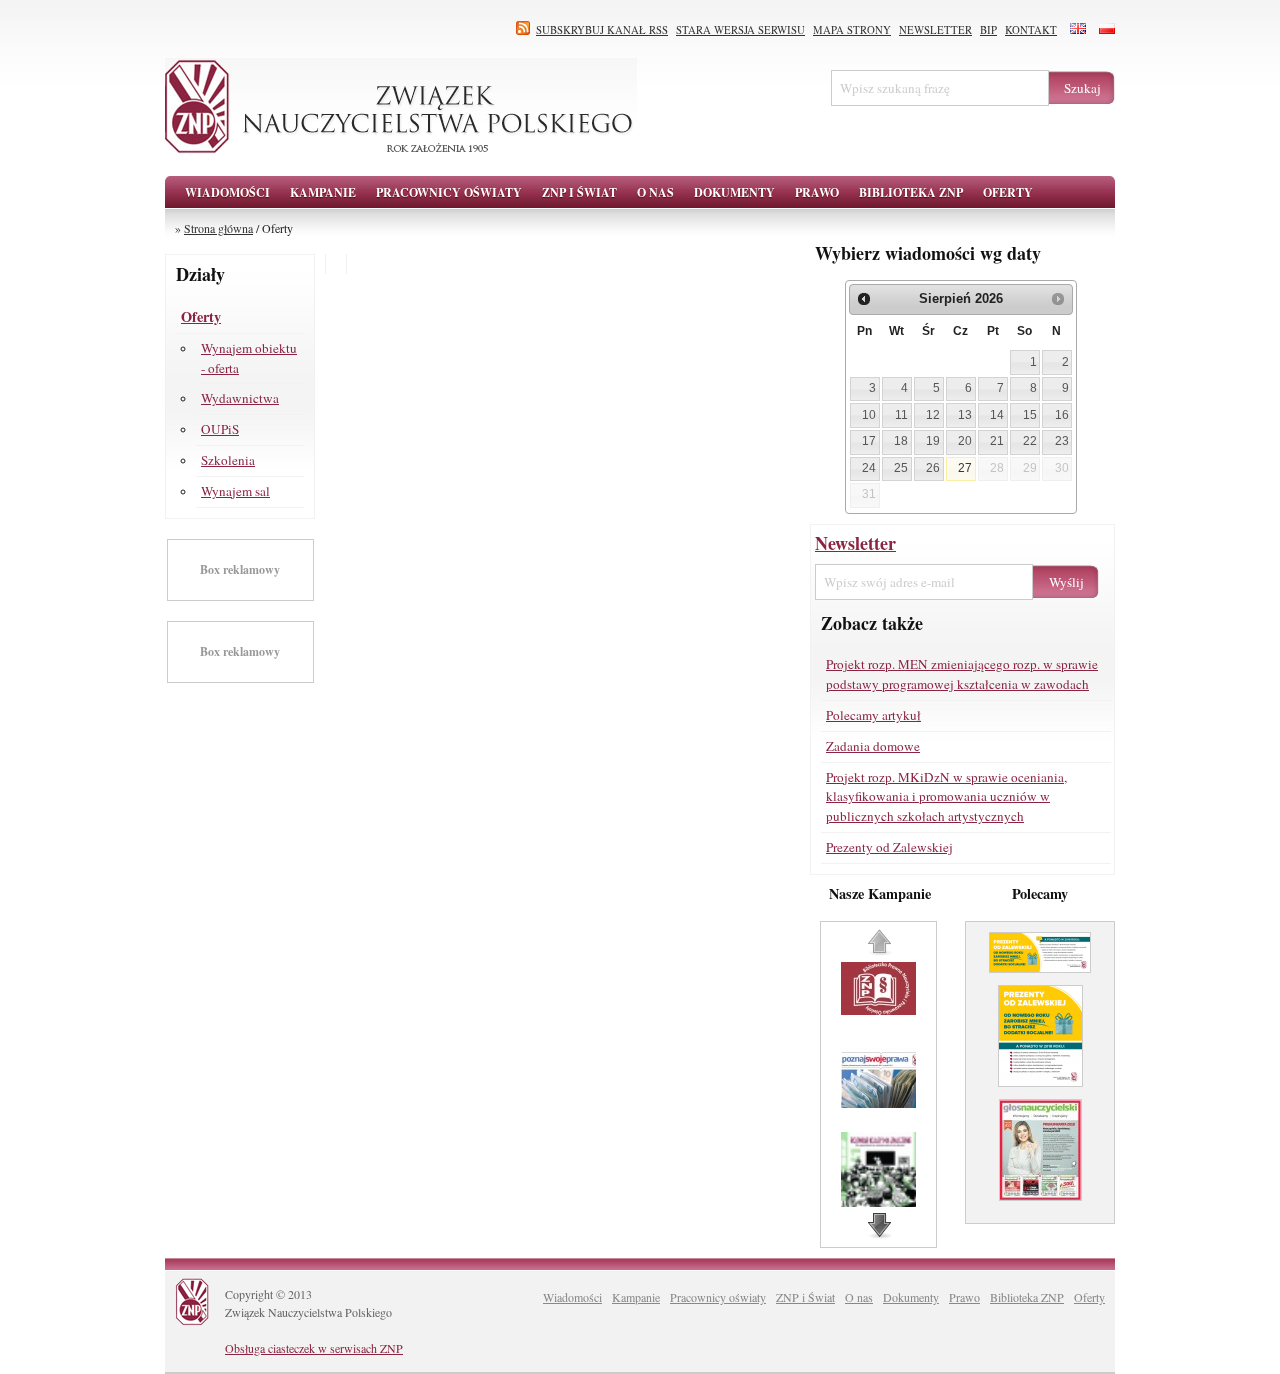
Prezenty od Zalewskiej (889, 847)
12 (933, 415)
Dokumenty (911, 1297)
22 (1030, 441)
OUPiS (220, 429)
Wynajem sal (235, 491)
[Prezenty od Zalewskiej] (1040, 1094)
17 (869, 441)
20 (965, 441)
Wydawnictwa (240, 398)
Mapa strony (852, 30)
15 (1030, 415)
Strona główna (218, 228)
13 (965, 415)
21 (997, 441)
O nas (859, 1297)
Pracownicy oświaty (718, 1297)
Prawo (964, 1297)
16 (1062, 415)
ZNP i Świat (805, 1297)
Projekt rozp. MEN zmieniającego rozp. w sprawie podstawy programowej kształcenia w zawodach (962, 674)
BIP (988, 30)
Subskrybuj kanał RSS (602, 30)
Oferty (201, 316)
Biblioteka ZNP (1027, 1297)
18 (901, 441)
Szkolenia (228, 460)
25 (901, 468)
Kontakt (1031, 30)
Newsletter (935, 30)
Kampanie (636, 1297)
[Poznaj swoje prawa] (881, 1103)
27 (965, 468)
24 (869, 468)
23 (1062, 441)
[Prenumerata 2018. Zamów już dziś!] (1040, 1208)
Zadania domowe (873, 746)
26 (933, 468)
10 (869, 415)
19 (933, 441)
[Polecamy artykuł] (1040, 980)
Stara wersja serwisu (740, 30)
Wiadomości (227, 192)
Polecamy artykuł (873, 715)
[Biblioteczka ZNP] (881, 1010)
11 (901, 415)
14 (997, 415)
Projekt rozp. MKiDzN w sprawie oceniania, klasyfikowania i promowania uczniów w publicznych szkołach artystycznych (946, 797)
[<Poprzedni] (864, 299)
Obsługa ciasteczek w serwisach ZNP (314, 1348)
